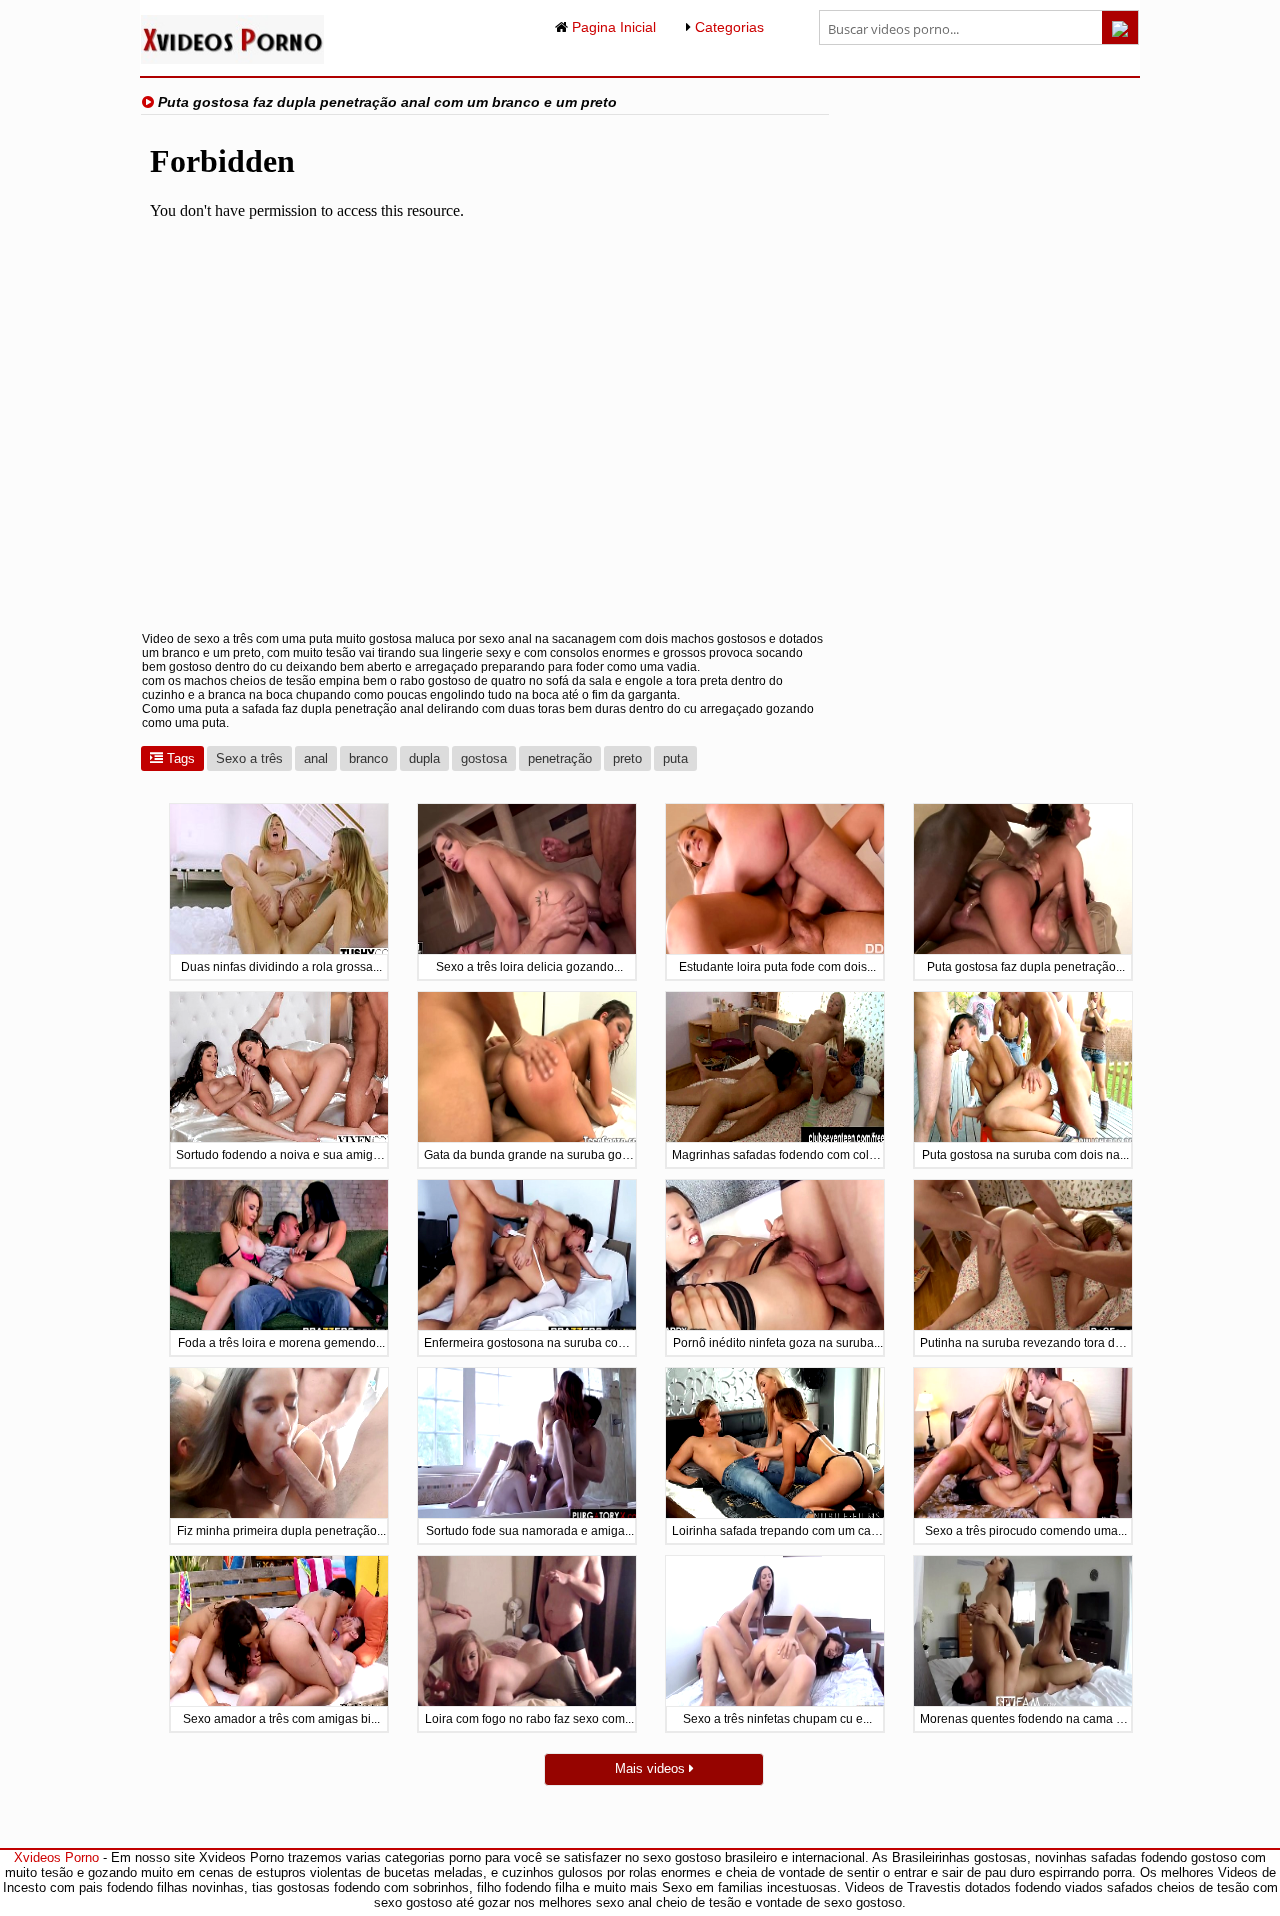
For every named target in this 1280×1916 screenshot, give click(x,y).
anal (316, 758)
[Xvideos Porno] (232, 59)
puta (675, 758)
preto (627, 758)
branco (368, 758)
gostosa (484, 758)
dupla (424, 758)
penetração (560, 758)
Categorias (727, 27)
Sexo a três (249, 758)
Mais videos (652, 1768)
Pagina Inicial (612, 27)
